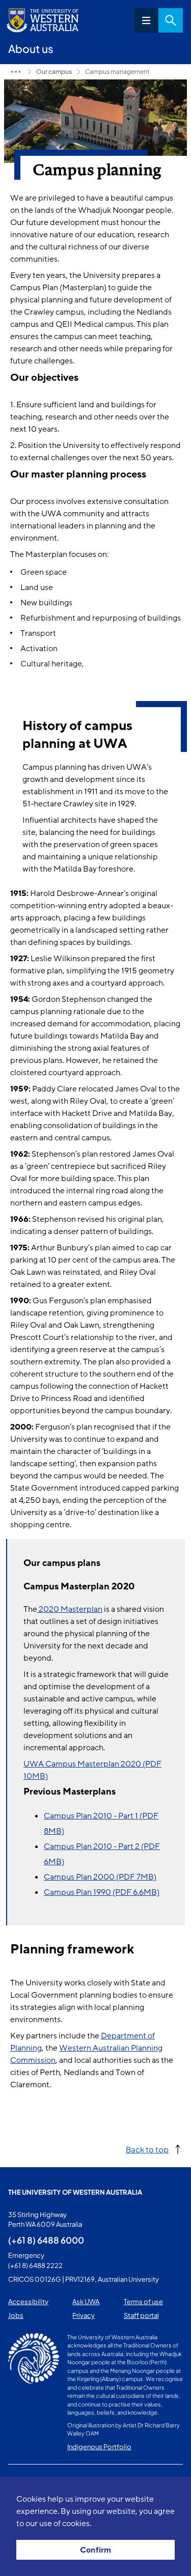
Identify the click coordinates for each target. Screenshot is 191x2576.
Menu (146, 20)
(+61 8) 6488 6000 (46, 2240)
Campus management (117, 72)
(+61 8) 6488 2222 (35, 2265)
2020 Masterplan (70, 1609)
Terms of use (143, 2302)
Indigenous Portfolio (99, 2447)
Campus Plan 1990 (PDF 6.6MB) (102, 1892)
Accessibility (28, 2302)
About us (16, 72)
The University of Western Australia (75, 2192)
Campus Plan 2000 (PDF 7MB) (100, 1877)
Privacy (84, 2315)
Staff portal (141, 2315)
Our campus (54, 72)
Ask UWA (86, 2302)
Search (171, 20)
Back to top (147, 2149)
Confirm (95, 2550)
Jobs (16, 2315)
